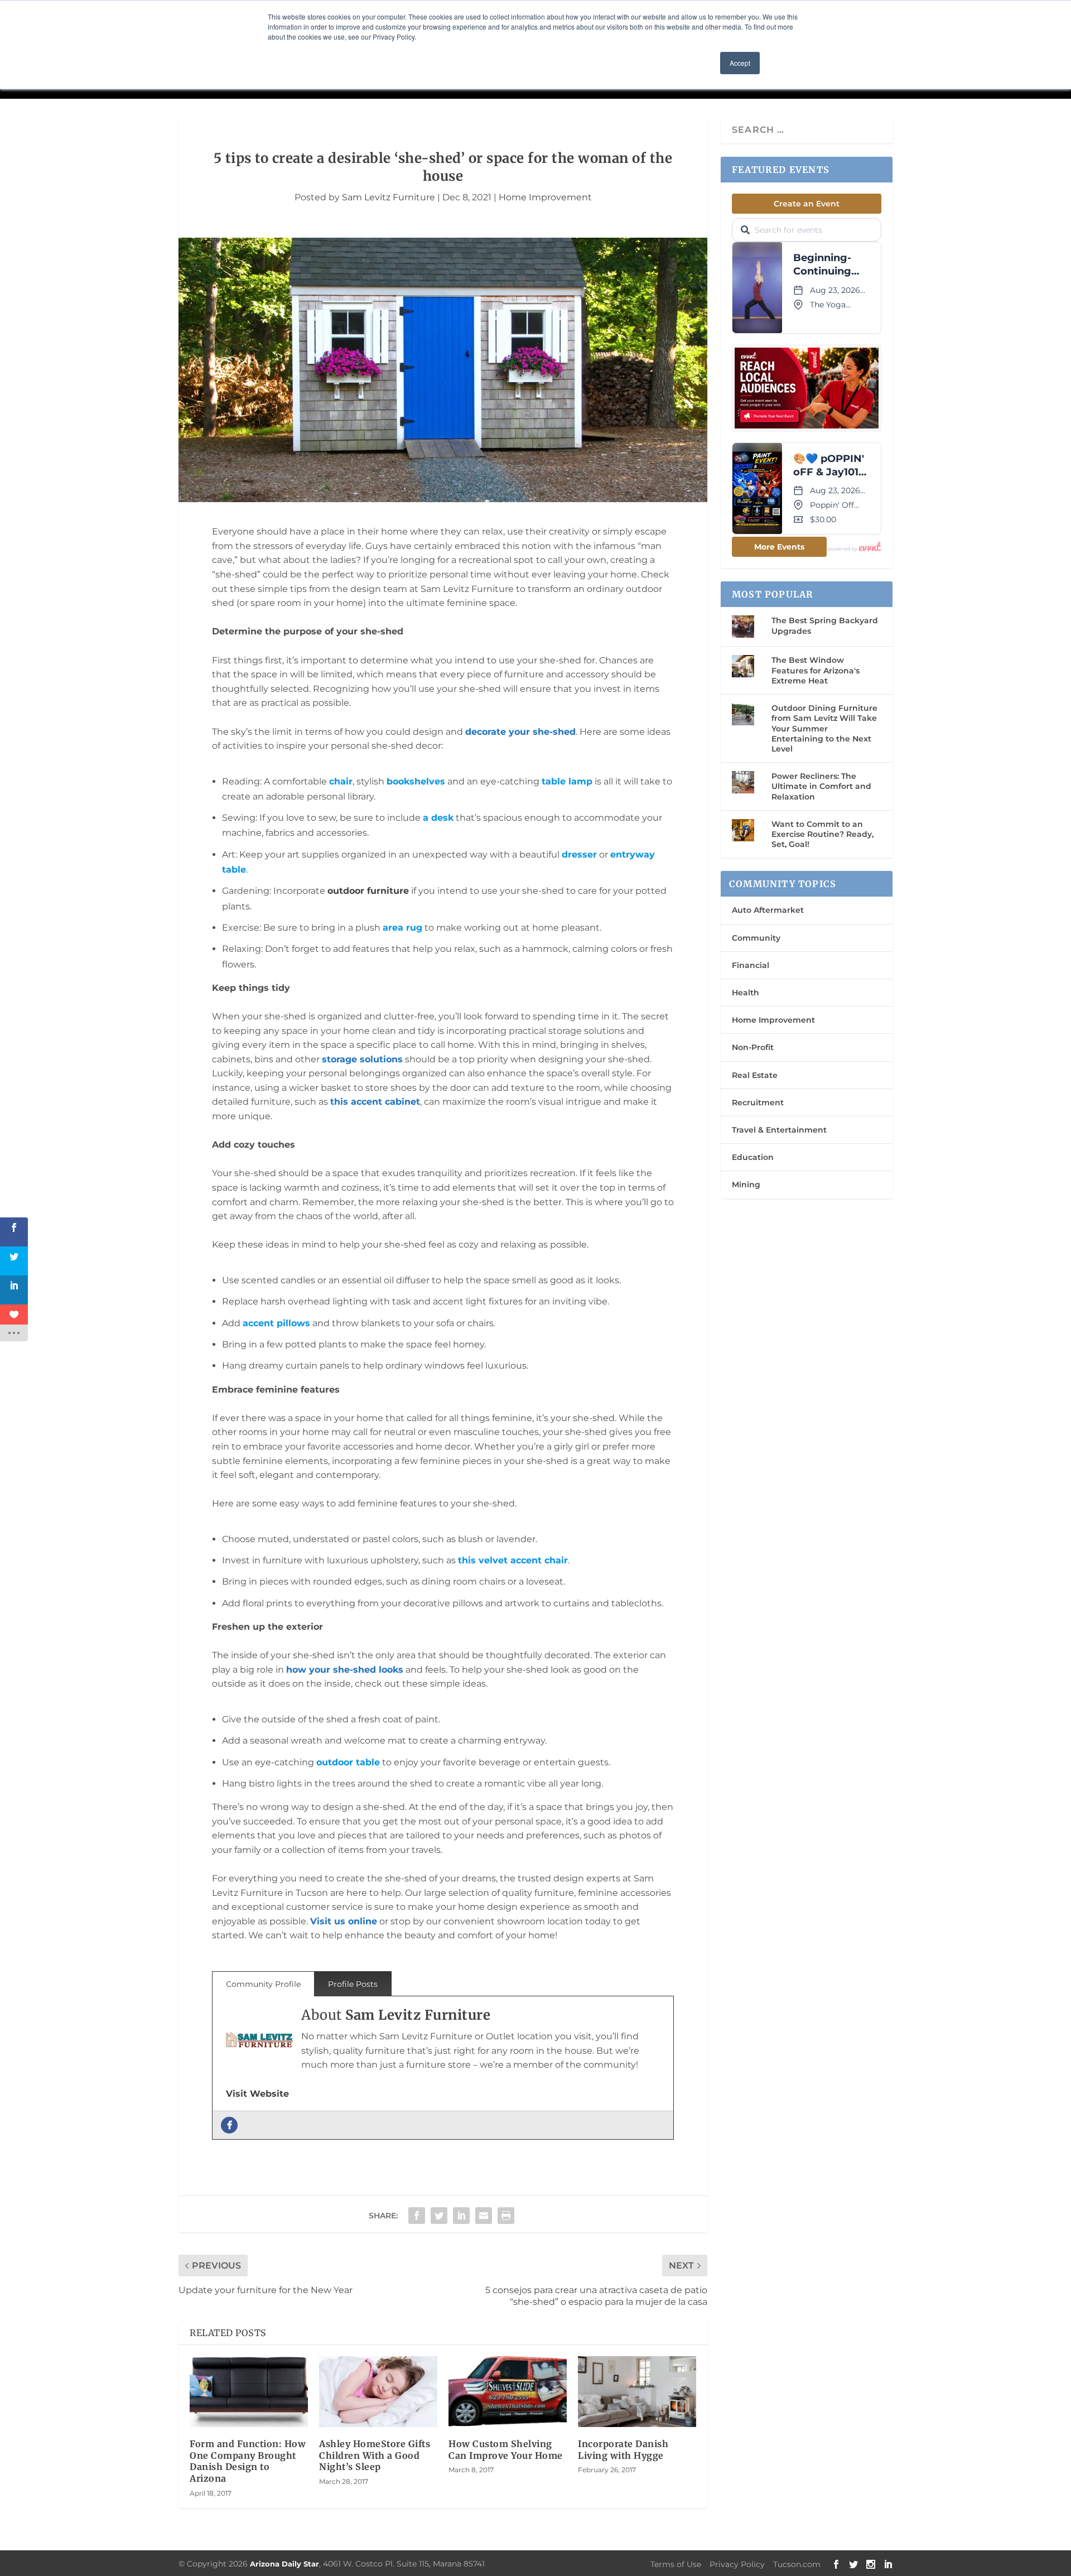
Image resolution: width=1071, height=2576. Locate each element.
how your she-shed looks (345, 1670)
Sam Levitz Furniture (389, 197)
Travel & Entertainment (779, 1130)
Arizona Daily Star (284, 2564)
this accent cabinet (375, 1102)
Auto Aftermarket (768, 910)
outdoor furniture (368, 891)
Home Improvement (545, 197)
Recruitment (758, 1102)
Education (753, 1157)
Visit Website (257, 2094)
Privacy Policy (737, 2564)
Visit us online (344, 1921)
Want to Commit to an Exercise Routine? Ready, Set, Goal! (822, 834)
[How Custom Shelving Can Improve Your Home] (508, 2392)
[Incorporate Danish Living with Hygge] (637, 2392)
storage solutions (362, 1059)
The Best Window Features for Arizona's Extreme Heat (816, 670)
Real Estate (755, 1075)
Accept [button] (740, 63)
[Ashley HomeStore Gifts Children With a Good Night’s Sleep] (378, 2392)
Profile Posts (353, 1984)
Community (756, 938)
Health (746, 993)
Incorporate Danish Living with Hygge (623, 2450)
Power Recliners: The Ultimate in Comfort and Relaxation (821, 786)
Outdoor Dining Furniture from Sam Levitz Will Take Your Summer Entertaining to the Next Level (824, 728)
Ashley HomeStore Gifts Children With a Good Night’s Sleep (375, 2455)
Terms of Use (676, 2564)
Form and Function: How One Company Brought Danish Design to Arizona (248, 2461)
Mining (746, 1185)
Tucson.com (797, 2564)
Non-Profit (753, 1047)
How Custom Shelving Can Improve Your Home (506, 2450)
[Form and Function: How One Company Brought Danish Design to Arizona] (249, 2392)
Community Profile (263, 1984)
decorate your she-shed (520, 732)
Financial (751, 965)
